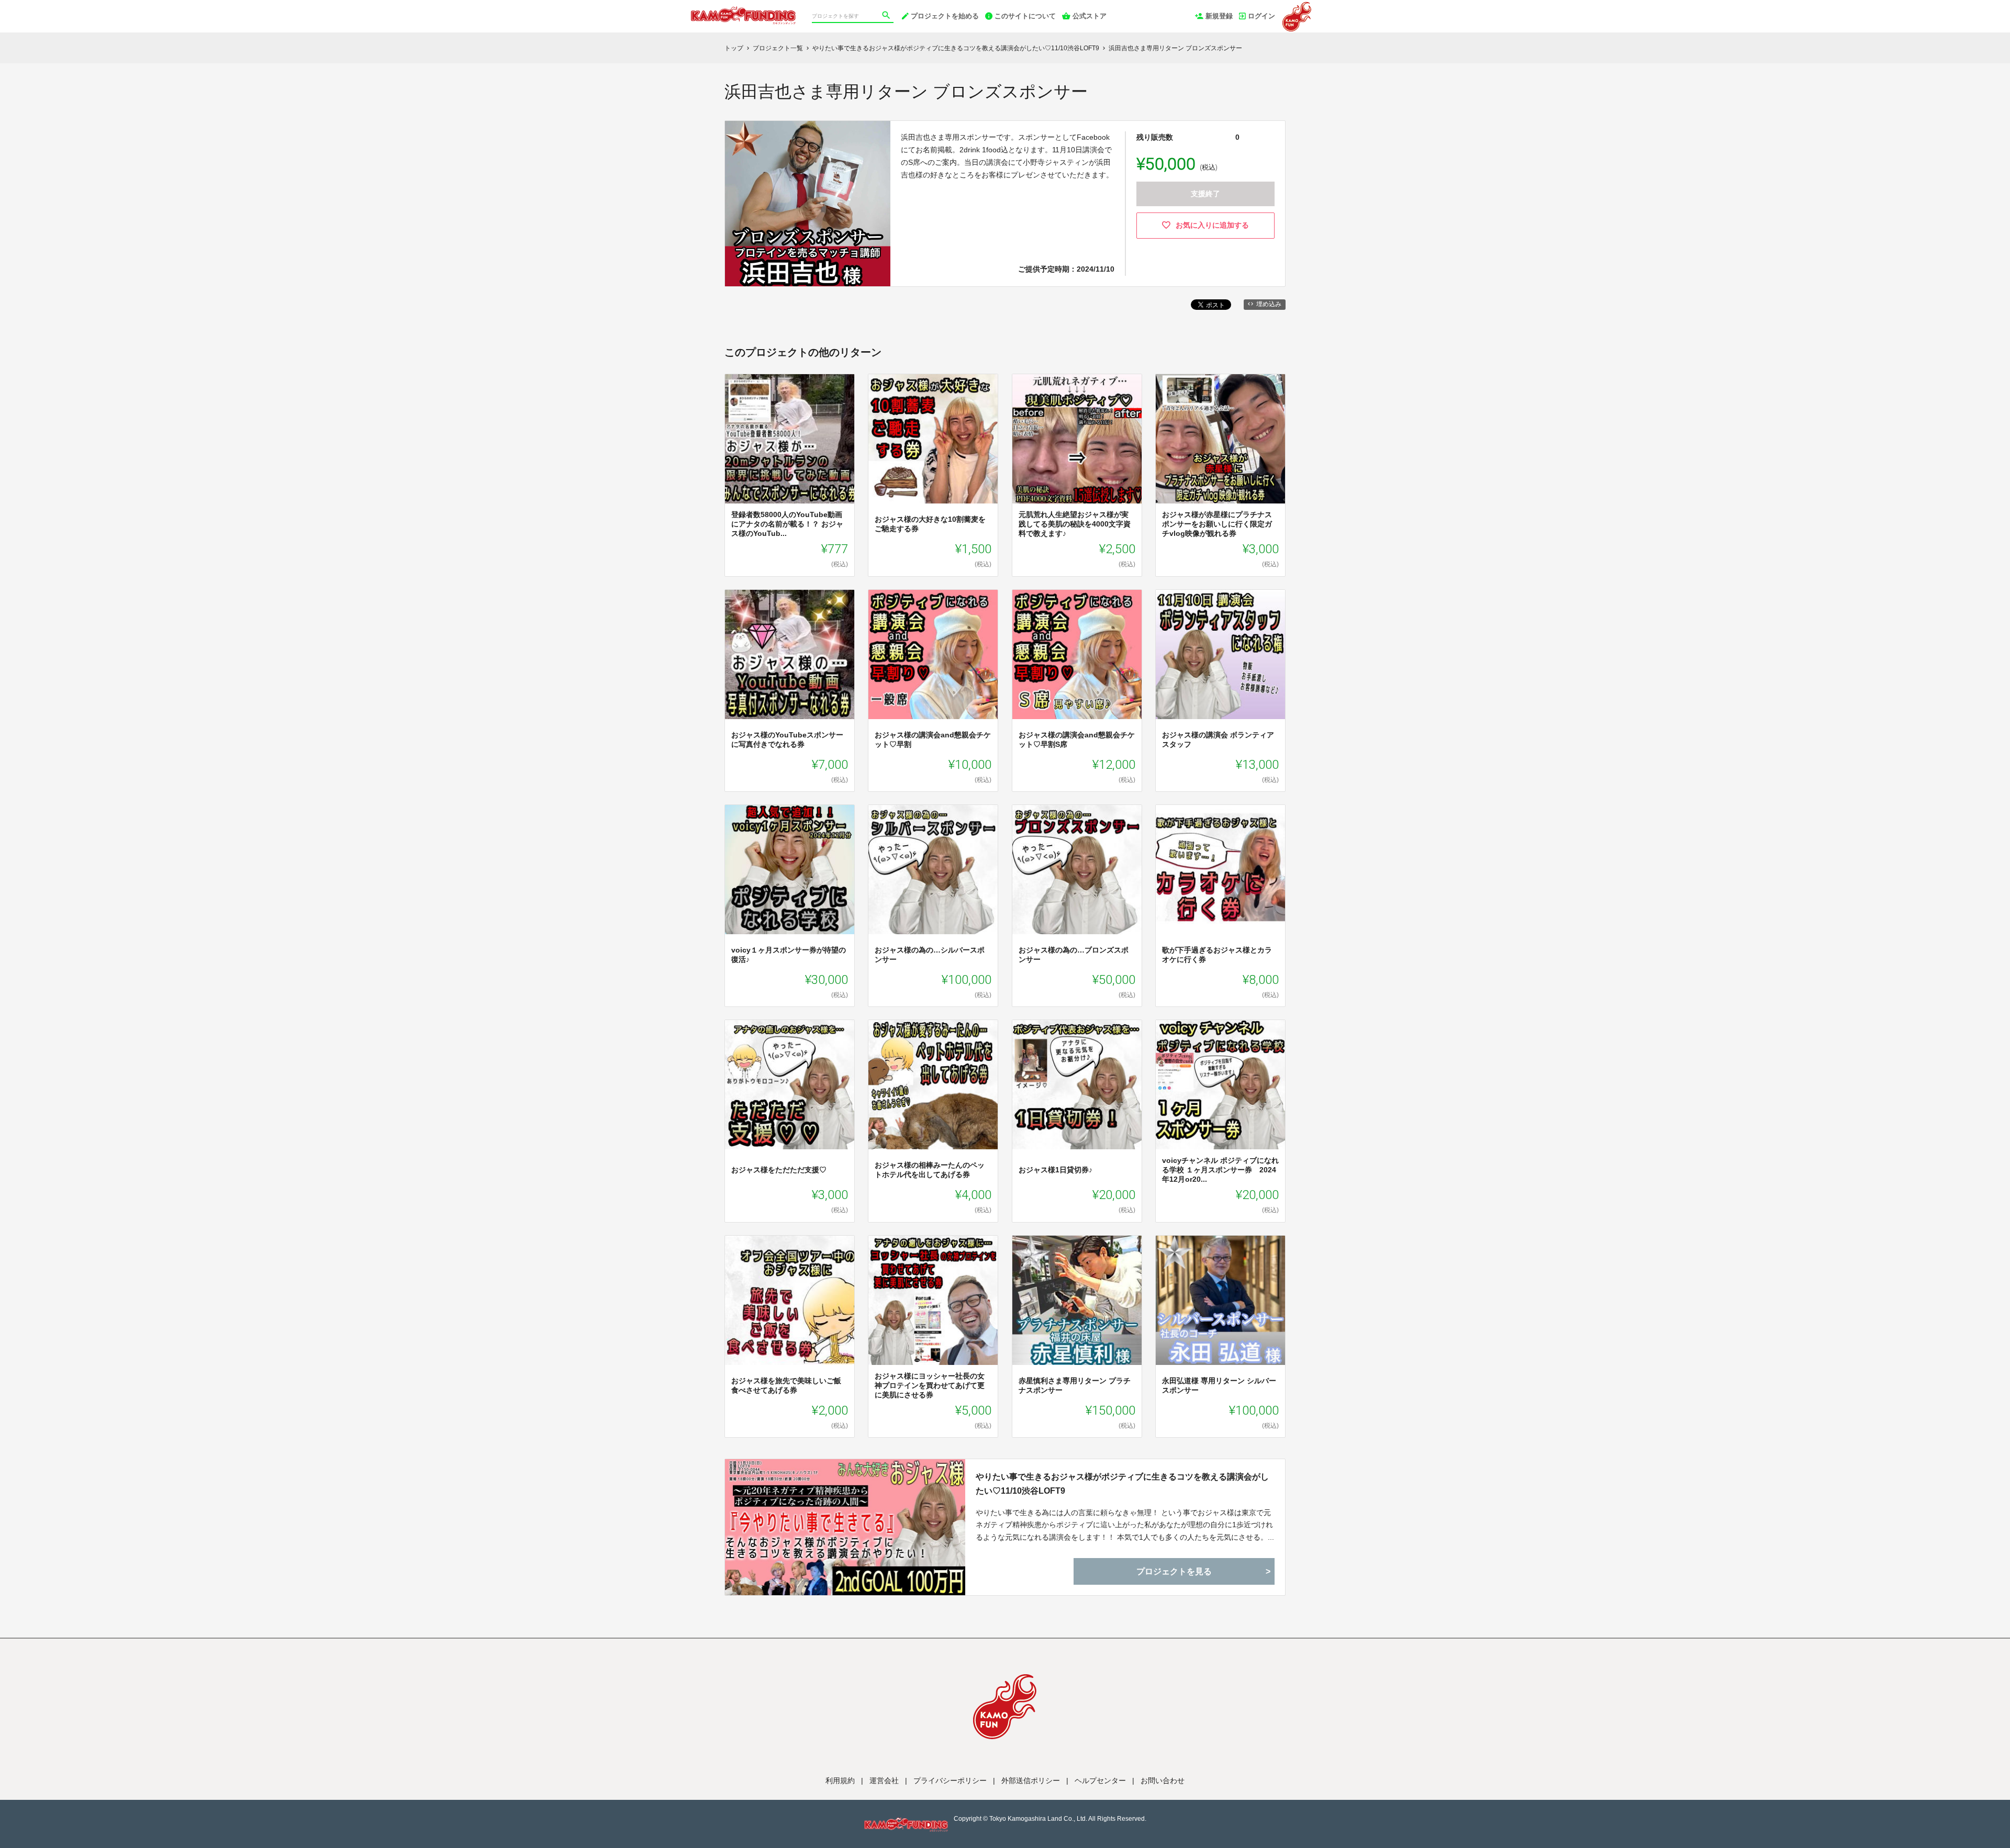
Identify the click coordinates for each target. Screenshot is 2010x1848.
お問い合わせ (1163, 1780)
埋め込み (1269, 304)
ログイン (1261, 16)
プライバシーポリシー (950, 1780)
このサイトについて (1025, 16)
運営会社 (884, 1780)
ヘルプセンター (1100, 1780)
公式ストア (1090, 16)
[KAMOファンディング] (743, 10)
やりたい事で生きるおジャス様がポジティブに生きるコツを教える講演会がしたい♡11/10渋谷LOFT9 (1122, 1484)
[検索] (887, 16)
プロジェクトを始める (945, 16)
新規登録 (1219, 16)
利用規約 (840, 1780)
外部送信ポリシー (1031, 1780)
